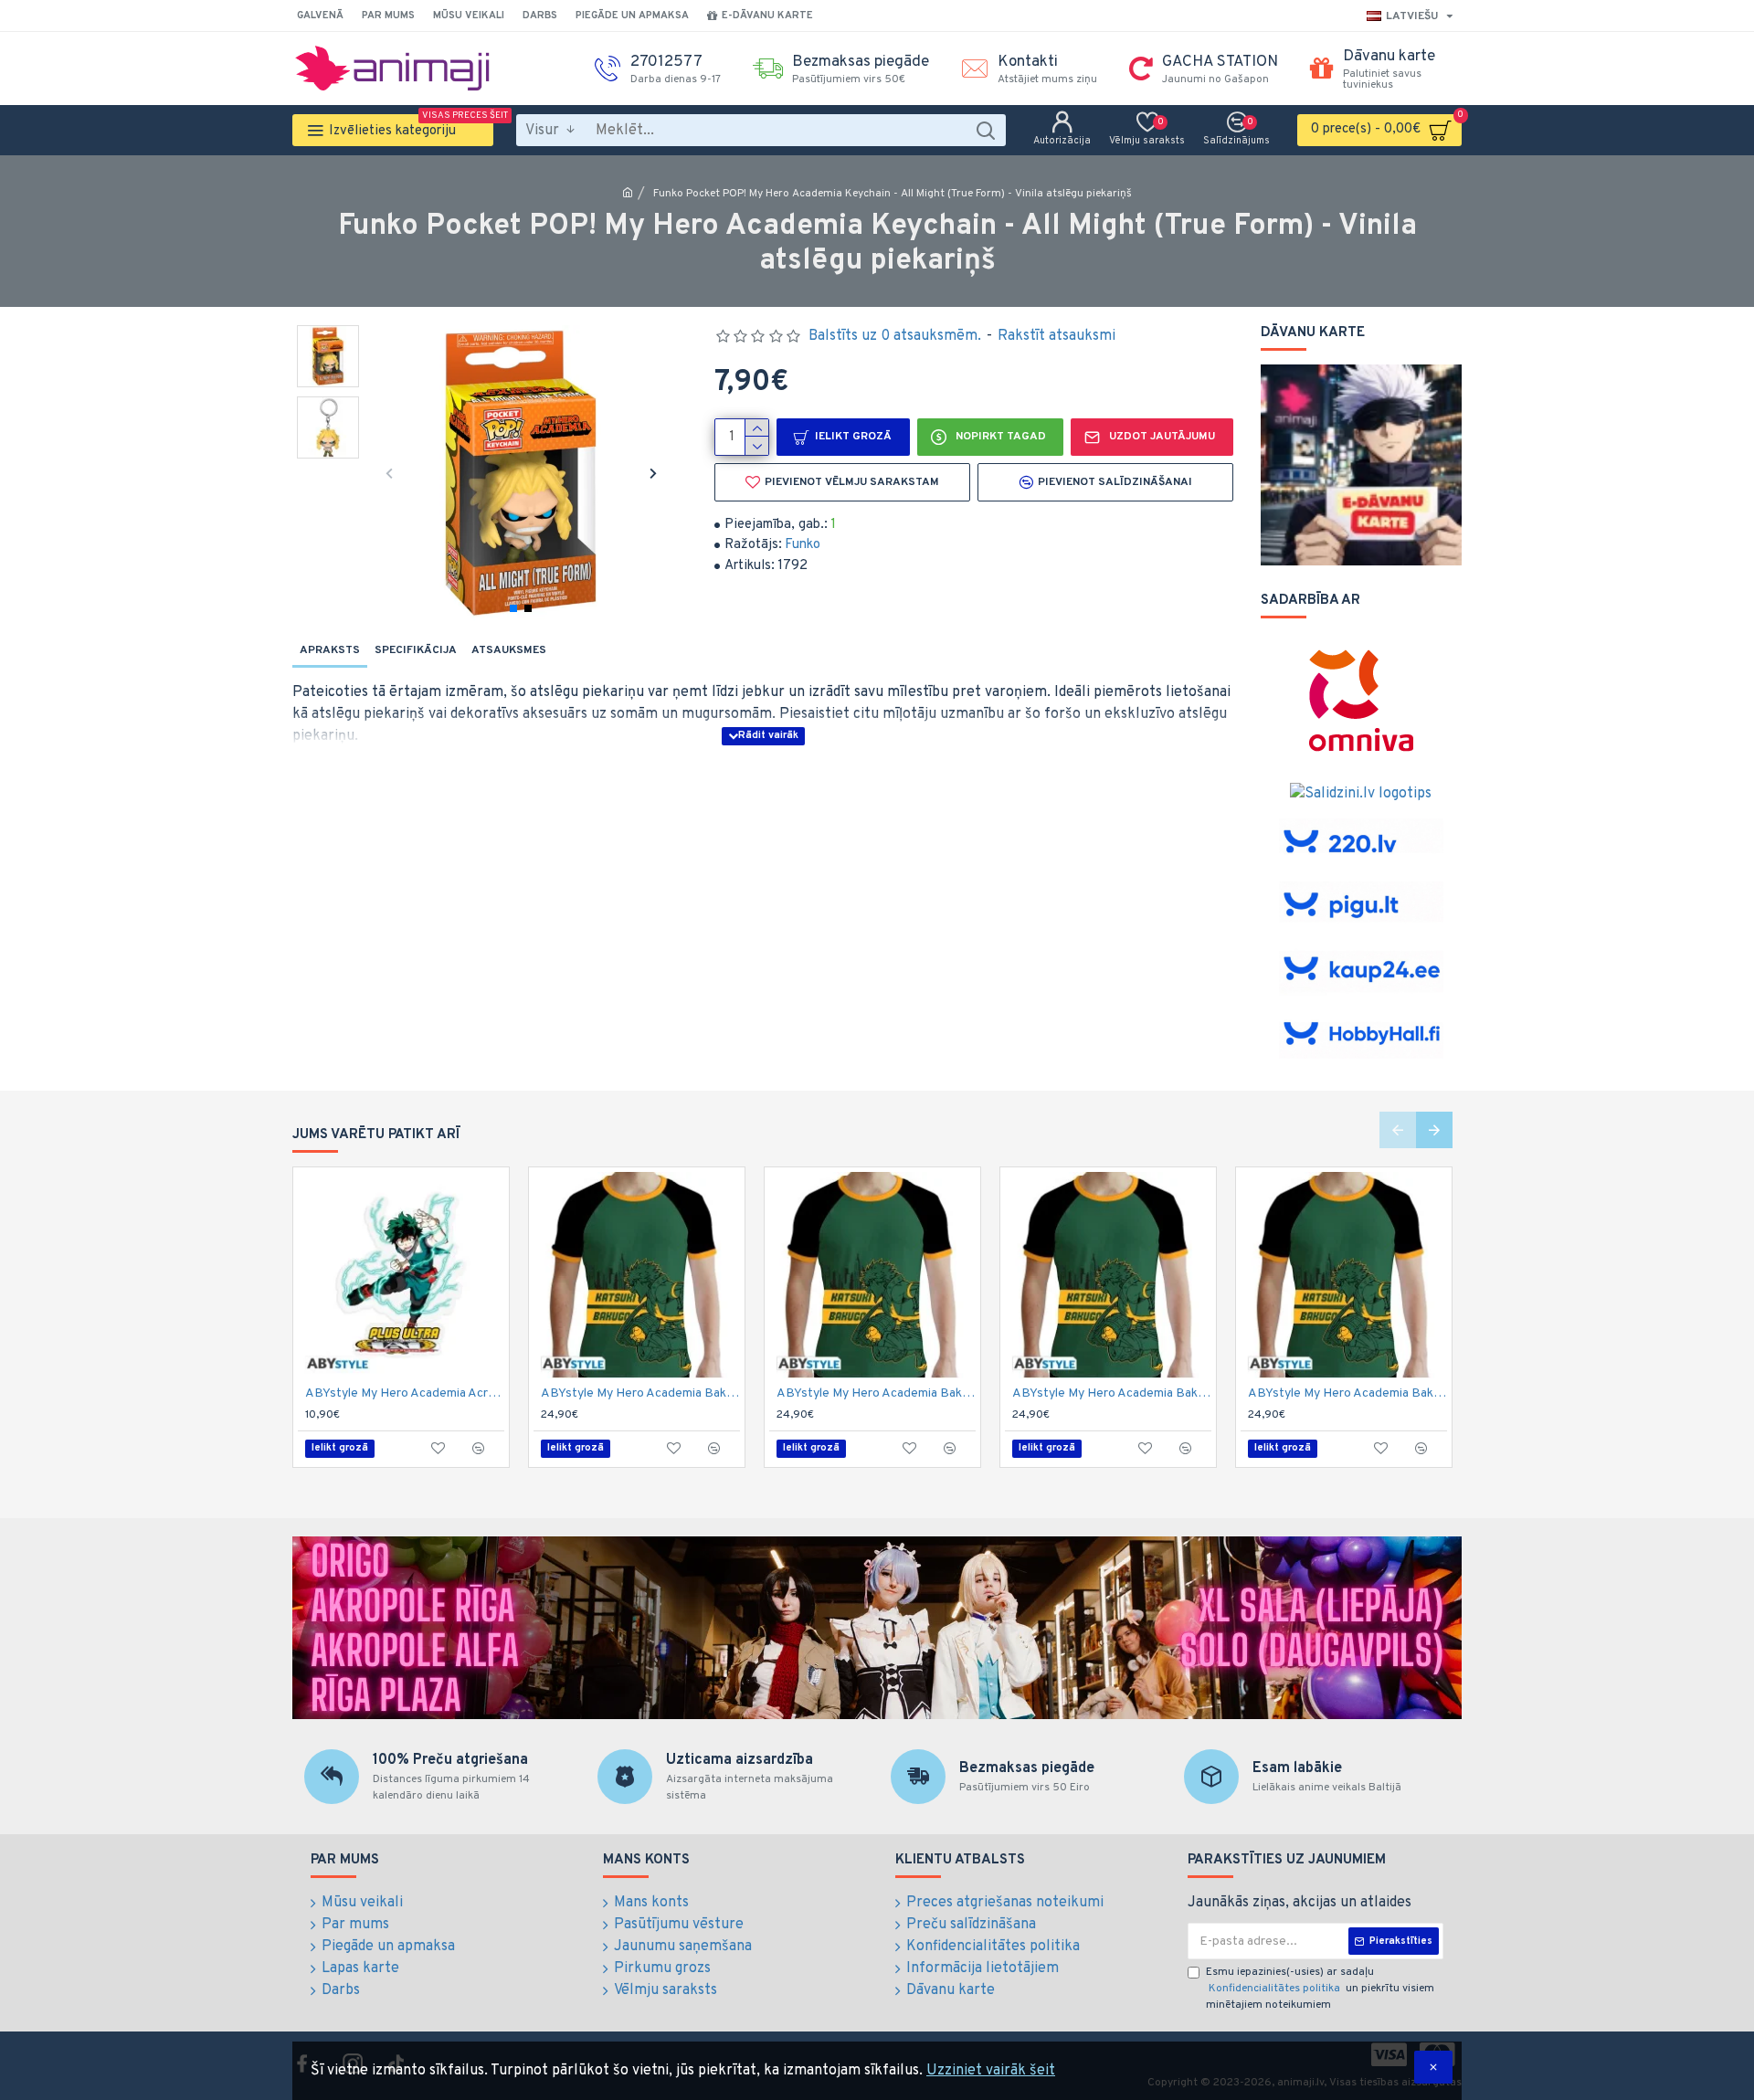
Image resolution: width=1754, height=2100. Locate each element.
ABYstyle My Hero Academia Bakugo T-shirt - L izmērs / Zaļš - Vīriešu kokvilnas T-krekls (640, 1393)
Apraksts (330, 650)
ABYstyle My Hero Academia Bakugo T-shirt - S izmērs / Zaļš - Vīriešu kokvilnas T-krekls (1112, 1393)
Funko (803, 545)
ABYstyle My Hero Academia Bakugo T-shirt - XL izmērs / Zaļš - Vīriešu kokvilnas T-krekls (1347, 1393)
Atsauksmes (509, 650)
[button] (389, 473)
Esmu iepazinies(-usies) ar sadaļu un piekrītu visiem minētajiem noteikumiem (1320, 1989)
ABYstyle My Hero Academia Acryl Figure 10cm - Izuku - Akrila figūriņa (405, 1393)
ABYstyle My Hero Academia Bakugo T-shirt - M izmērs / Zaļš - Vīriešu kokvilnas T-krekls (876, 1393)
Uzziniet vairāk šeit (991, 2071)
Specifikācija (416, 650)
